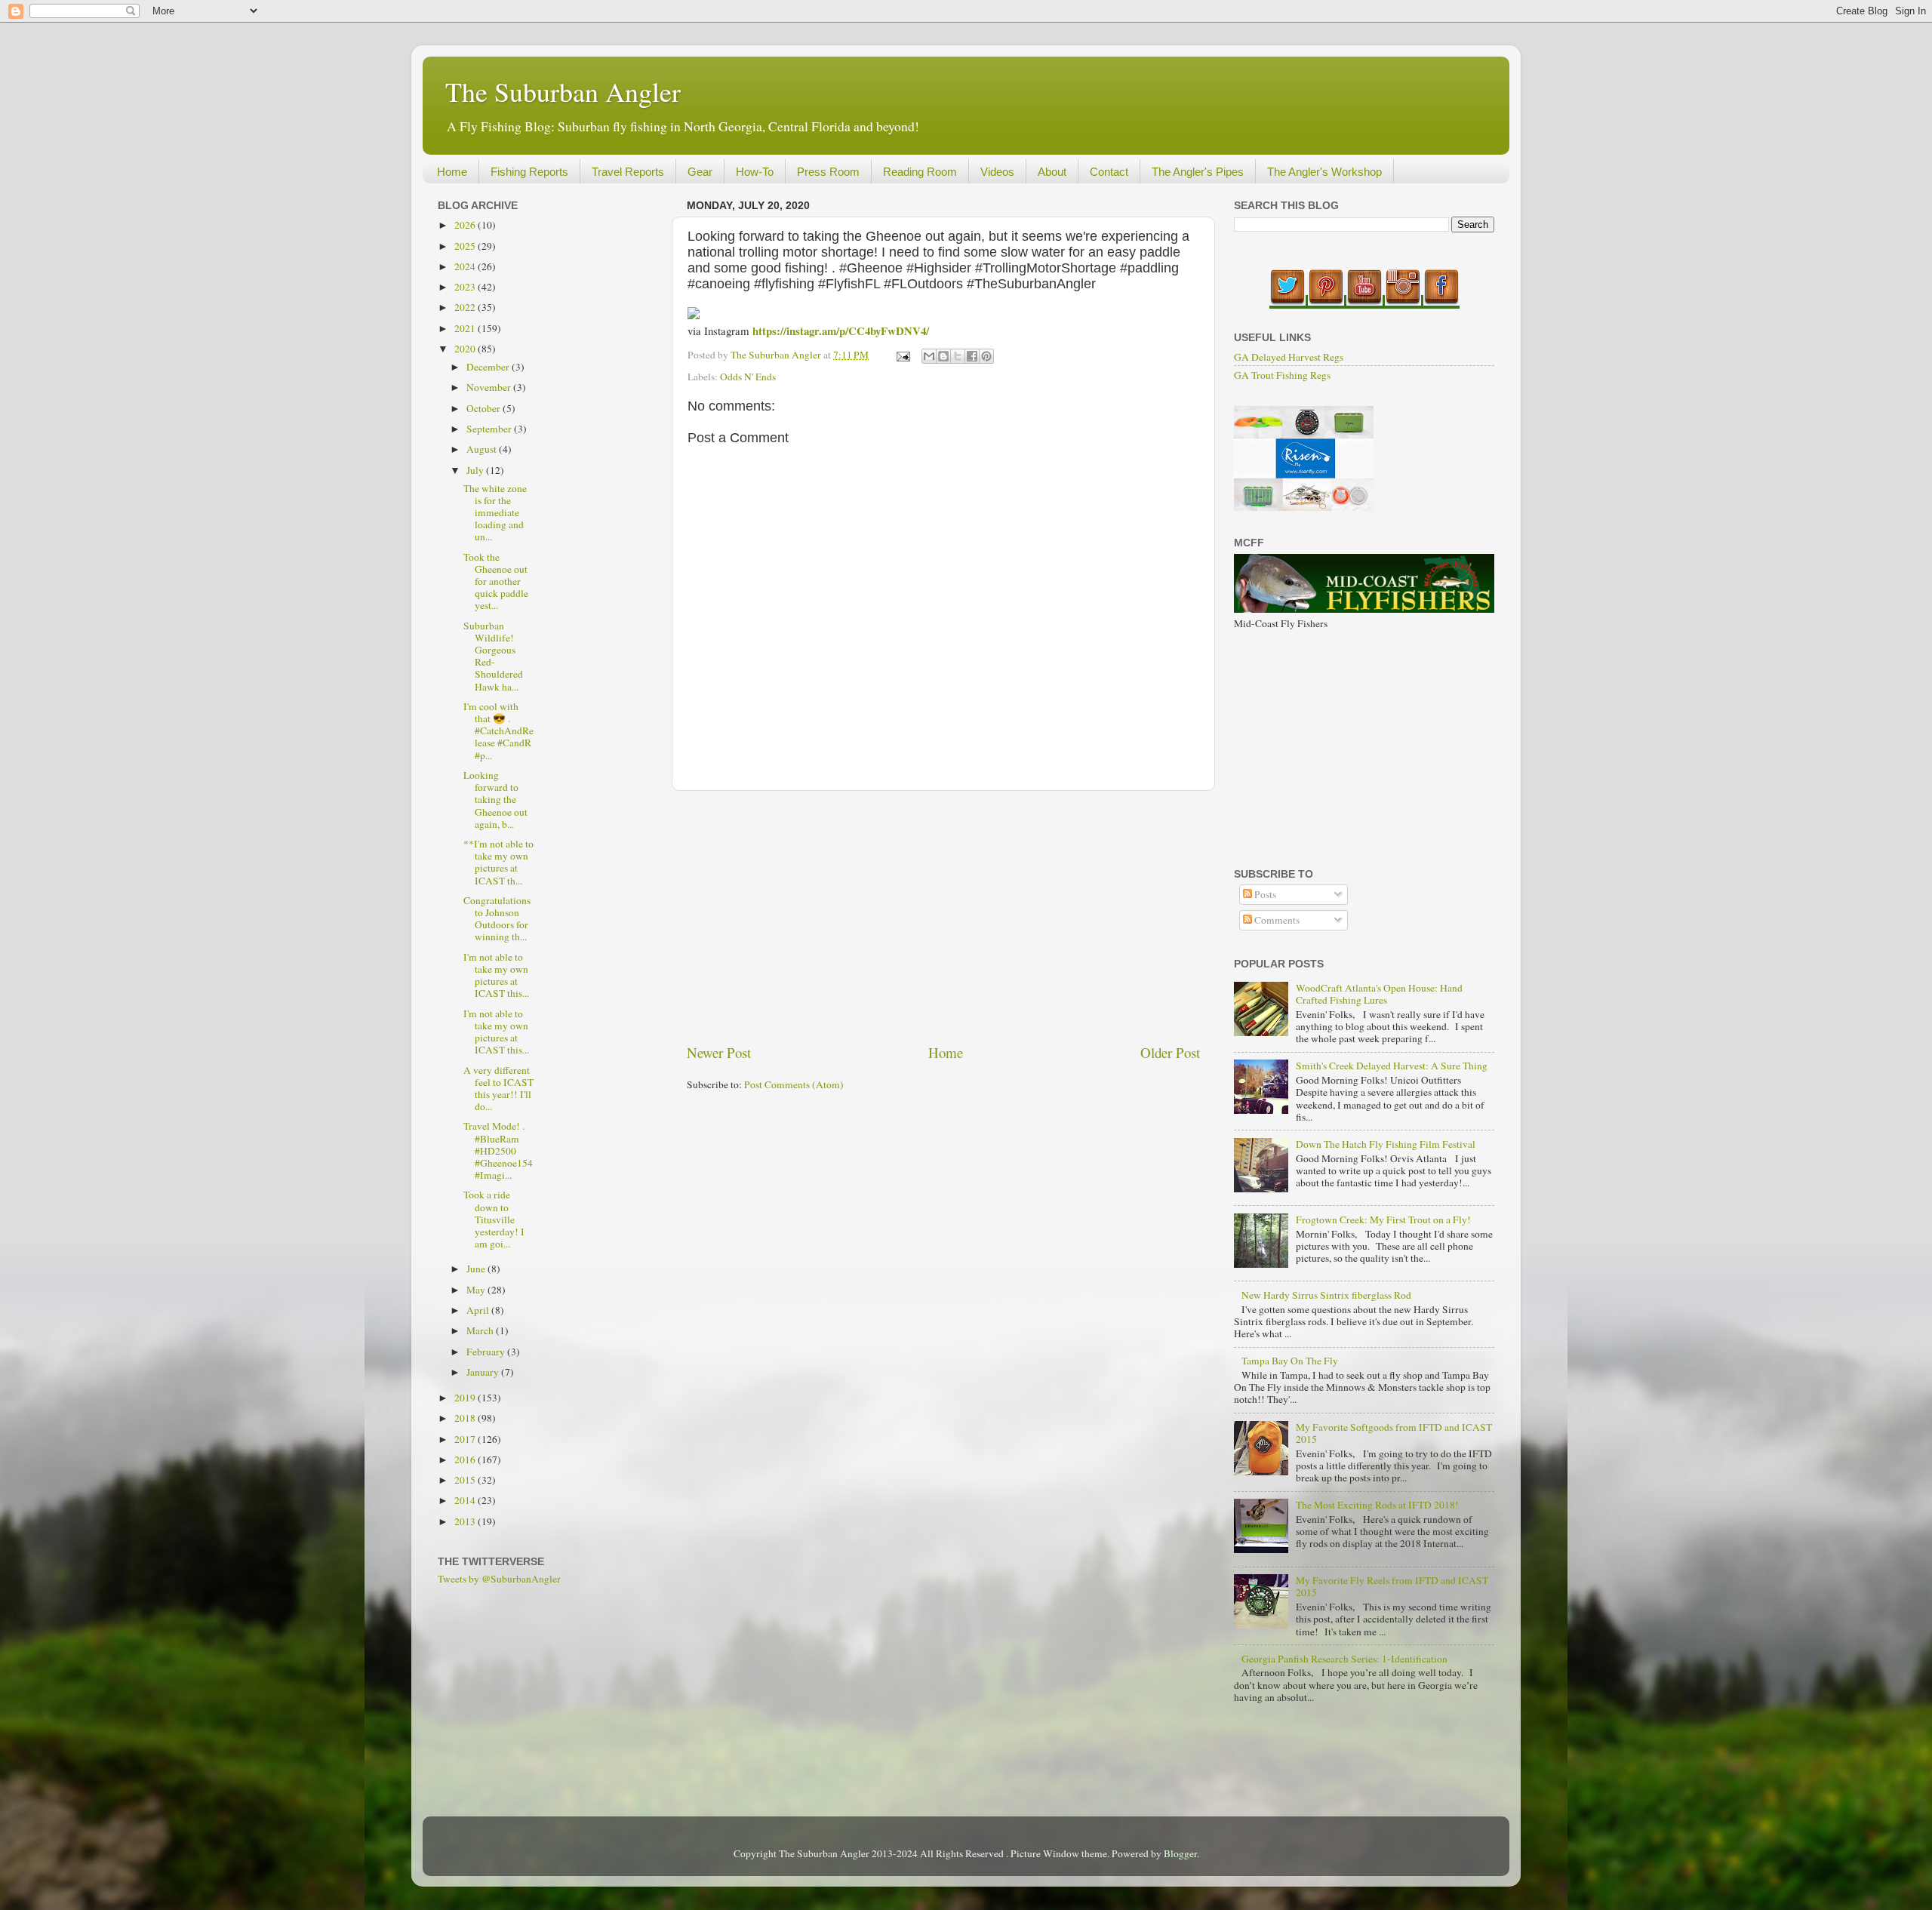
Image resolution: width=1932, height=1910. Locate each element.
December (489, 367)
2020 (466, 349)
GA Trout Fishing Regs (1282, 375)
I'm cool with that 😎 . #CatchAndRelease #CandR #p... (498, 731)
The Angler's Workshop (1324, 172)
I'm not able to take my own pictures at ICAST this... (496, 975)
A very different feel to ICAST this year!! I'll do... (498, 1089)
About (1052, 172)
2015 (466, 1480)
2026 (466, 225)
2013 (466, 1521)
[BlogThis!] (943, 356)
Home (452, 172)
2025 (466, 246)
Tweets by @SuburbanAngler (499, 1579)
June (477, 1269)
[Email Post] (902, 355)
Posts (1264, 894)
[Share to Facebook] (972, 356)
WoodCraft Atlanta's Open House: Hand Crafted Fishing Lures (1379, 994)
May (477, 1290)
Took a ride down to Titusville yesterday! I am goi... (494, 1219)
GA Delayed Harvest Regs (1289, 357)
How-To (755, 172)
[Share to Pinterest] (986, 356)
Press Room (828, 172)
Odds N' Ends (748, 377)
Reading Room (920, 172)
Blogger (1180, 1853)
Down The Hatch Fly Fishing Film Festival (1386, 1144)
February (487, 1352)
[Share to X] (958, 356)
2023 (466, 287)
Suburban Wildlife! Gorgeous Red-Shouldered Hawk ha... (493, 656)
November (490, 387)
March (481, 1330)
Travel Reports (628, 172)
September (490, 429)
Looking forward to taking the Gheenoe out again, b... (495, 800)
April (479, 1310)
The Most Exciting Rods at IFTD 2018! (1377, 1505)
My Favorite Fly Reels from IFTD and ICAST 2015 (1392, 1586)
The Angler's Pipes (1198, 172)
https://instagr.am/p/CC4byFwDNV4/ (841, 331)
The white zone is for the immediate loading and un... (495, 513)
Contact (1109, 172)
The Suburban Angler (563, 91)
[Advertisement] (943, 917)
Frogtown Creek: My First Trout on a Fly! (1383, 1220)
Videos (997, 172)
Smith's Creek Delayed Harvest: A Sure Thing (1392, 1066)
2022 (466, 307)
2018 (466, 1418)
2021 (466, 328)
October (485, 408)
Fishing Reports (529, 172)
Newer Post (719, 1052)
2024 (466, 266)
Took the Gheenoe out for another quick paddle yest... (496, 581)
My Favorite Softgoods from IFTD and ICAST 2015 (1394, 1433)
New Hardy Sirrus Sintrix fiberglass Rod (1326, 1295)
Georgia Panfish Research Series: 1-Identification (1344, 1659)
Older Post (1170, 1052)
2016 (466, 1459)
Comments (1276, 920)
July (476, 470)
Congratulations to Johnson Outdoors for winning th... (497, 919)
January (484, 1372)
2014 (466, 1500)
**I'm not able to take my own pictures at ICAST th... (498, 862)
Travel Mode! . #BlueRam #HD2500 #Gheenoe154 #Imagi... (498, 1150)
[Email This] (929, 356)
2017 (466, 1439)
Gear (700, 172)
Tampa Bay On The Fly (1290, 1361)
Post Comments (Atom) (794, 1084)
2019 (466, 1398)
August (483, 449)
